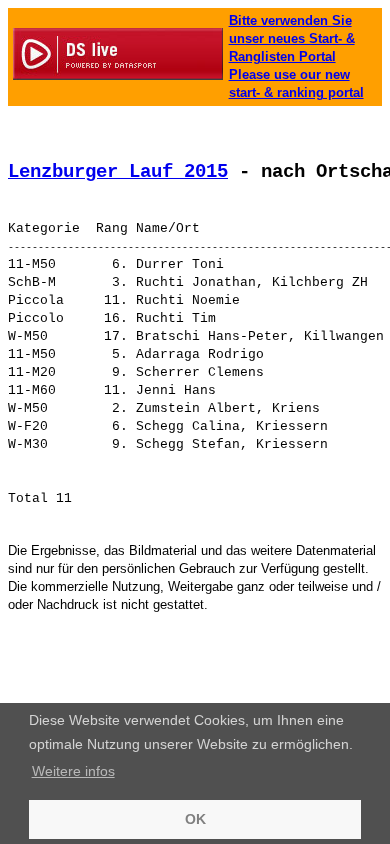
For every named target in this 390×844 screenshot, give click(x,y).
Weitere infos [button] (73, 771)
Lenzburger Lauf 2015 (118, 172)
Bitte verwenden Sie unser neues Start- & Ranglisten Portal (292, 38)
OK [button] (195, 819)
